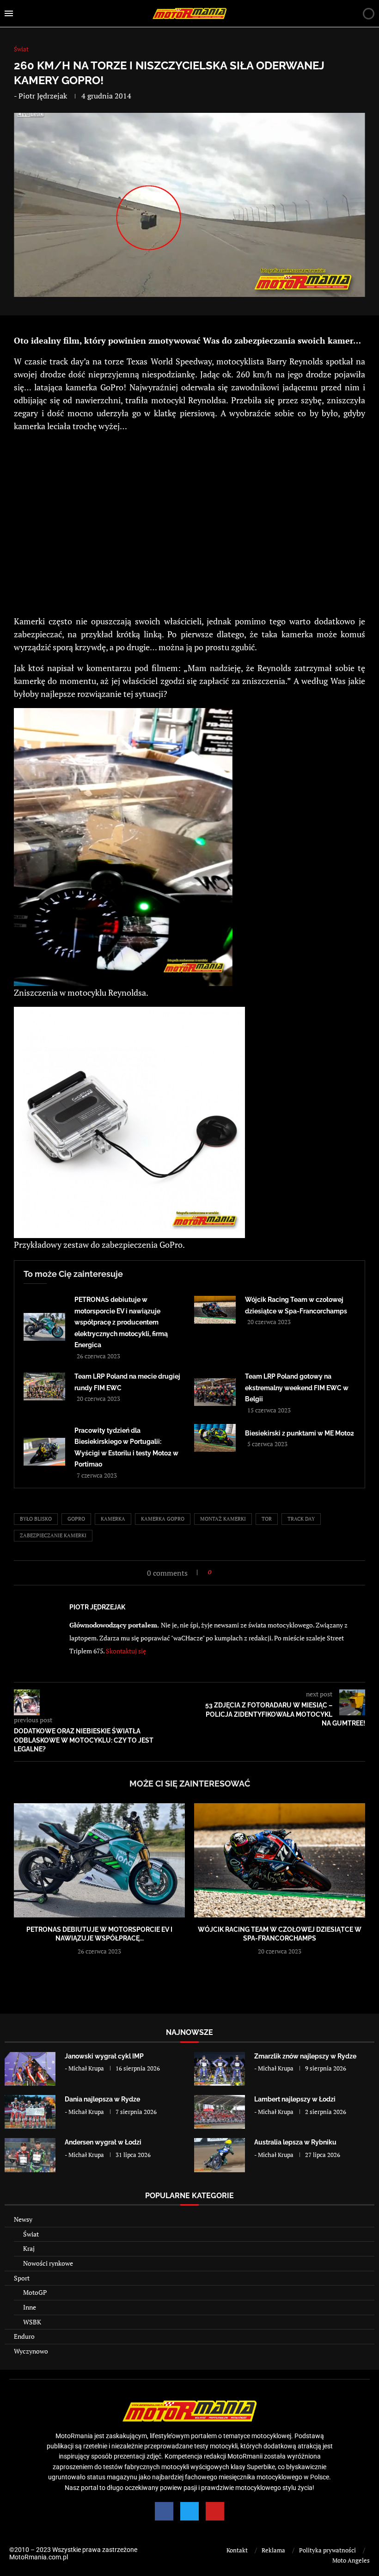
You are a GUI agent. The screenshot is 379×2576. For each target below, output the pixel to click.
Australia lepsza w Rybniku (295, 2142)
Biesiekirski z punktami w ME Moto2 (300, 1433)
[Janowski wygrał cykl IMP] (30, 2069)
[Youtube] (215, 2511)
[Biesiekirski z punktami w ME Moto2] (215, 1438)
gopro (76, 1519)
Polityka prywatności (327, 2550)
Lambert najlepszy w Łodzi (295, 2099)
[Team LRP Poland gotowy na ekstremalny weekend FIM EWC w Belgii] (215, 1392)
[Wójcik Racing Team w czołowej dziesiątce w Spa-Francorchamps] (215, 1310)
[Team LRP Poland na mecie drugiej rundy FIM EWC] (44, 1387)
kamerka (113, 1519)
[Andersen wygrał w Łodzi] (30, 2155)
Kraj (29, 2248)
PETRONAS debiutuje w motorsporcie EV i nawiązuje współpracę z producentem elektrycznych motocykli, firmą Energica (121, 1322)
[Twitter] (189, 2511)
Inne (30, 2307)
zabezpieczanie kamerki (53, 1535)
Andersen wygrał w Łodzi (103, 2142)
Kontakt (237, 2550)
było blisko (36, 1519)
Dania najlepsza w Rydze (102, 2099)
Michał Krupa (86, 2068)
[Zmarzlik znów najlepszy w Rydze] (220, 2069)
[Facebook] (164, 2511)
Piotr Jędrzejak (43, 96)
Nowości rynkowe (48, 2263)
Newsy (23, 2219)
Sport (22, 2278)
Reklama (273, 2550)
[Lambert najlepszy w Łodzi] (220, 2112)
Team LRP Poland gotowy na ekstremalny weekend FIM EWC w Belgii (297, 1388)
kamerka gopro (163, 1519)
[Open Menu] (9, 13)
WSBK (32, 2322)
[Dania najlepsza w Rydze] (30, 2112)
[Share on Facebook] (221, 1572)
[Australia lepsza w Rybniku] (220, 2155)
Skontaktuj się (126, 1651)
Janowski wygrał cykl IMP (104, 2056)
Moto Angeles (351, 2560)
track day (301, 1519)
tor (267, 1519)
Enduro (24, 2336)
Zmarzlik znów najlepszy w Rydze (305, 2056)
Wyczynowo (31, 2351)
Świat (31, 2234)
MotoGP (35, 2292)
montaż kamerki (223, 1519)
